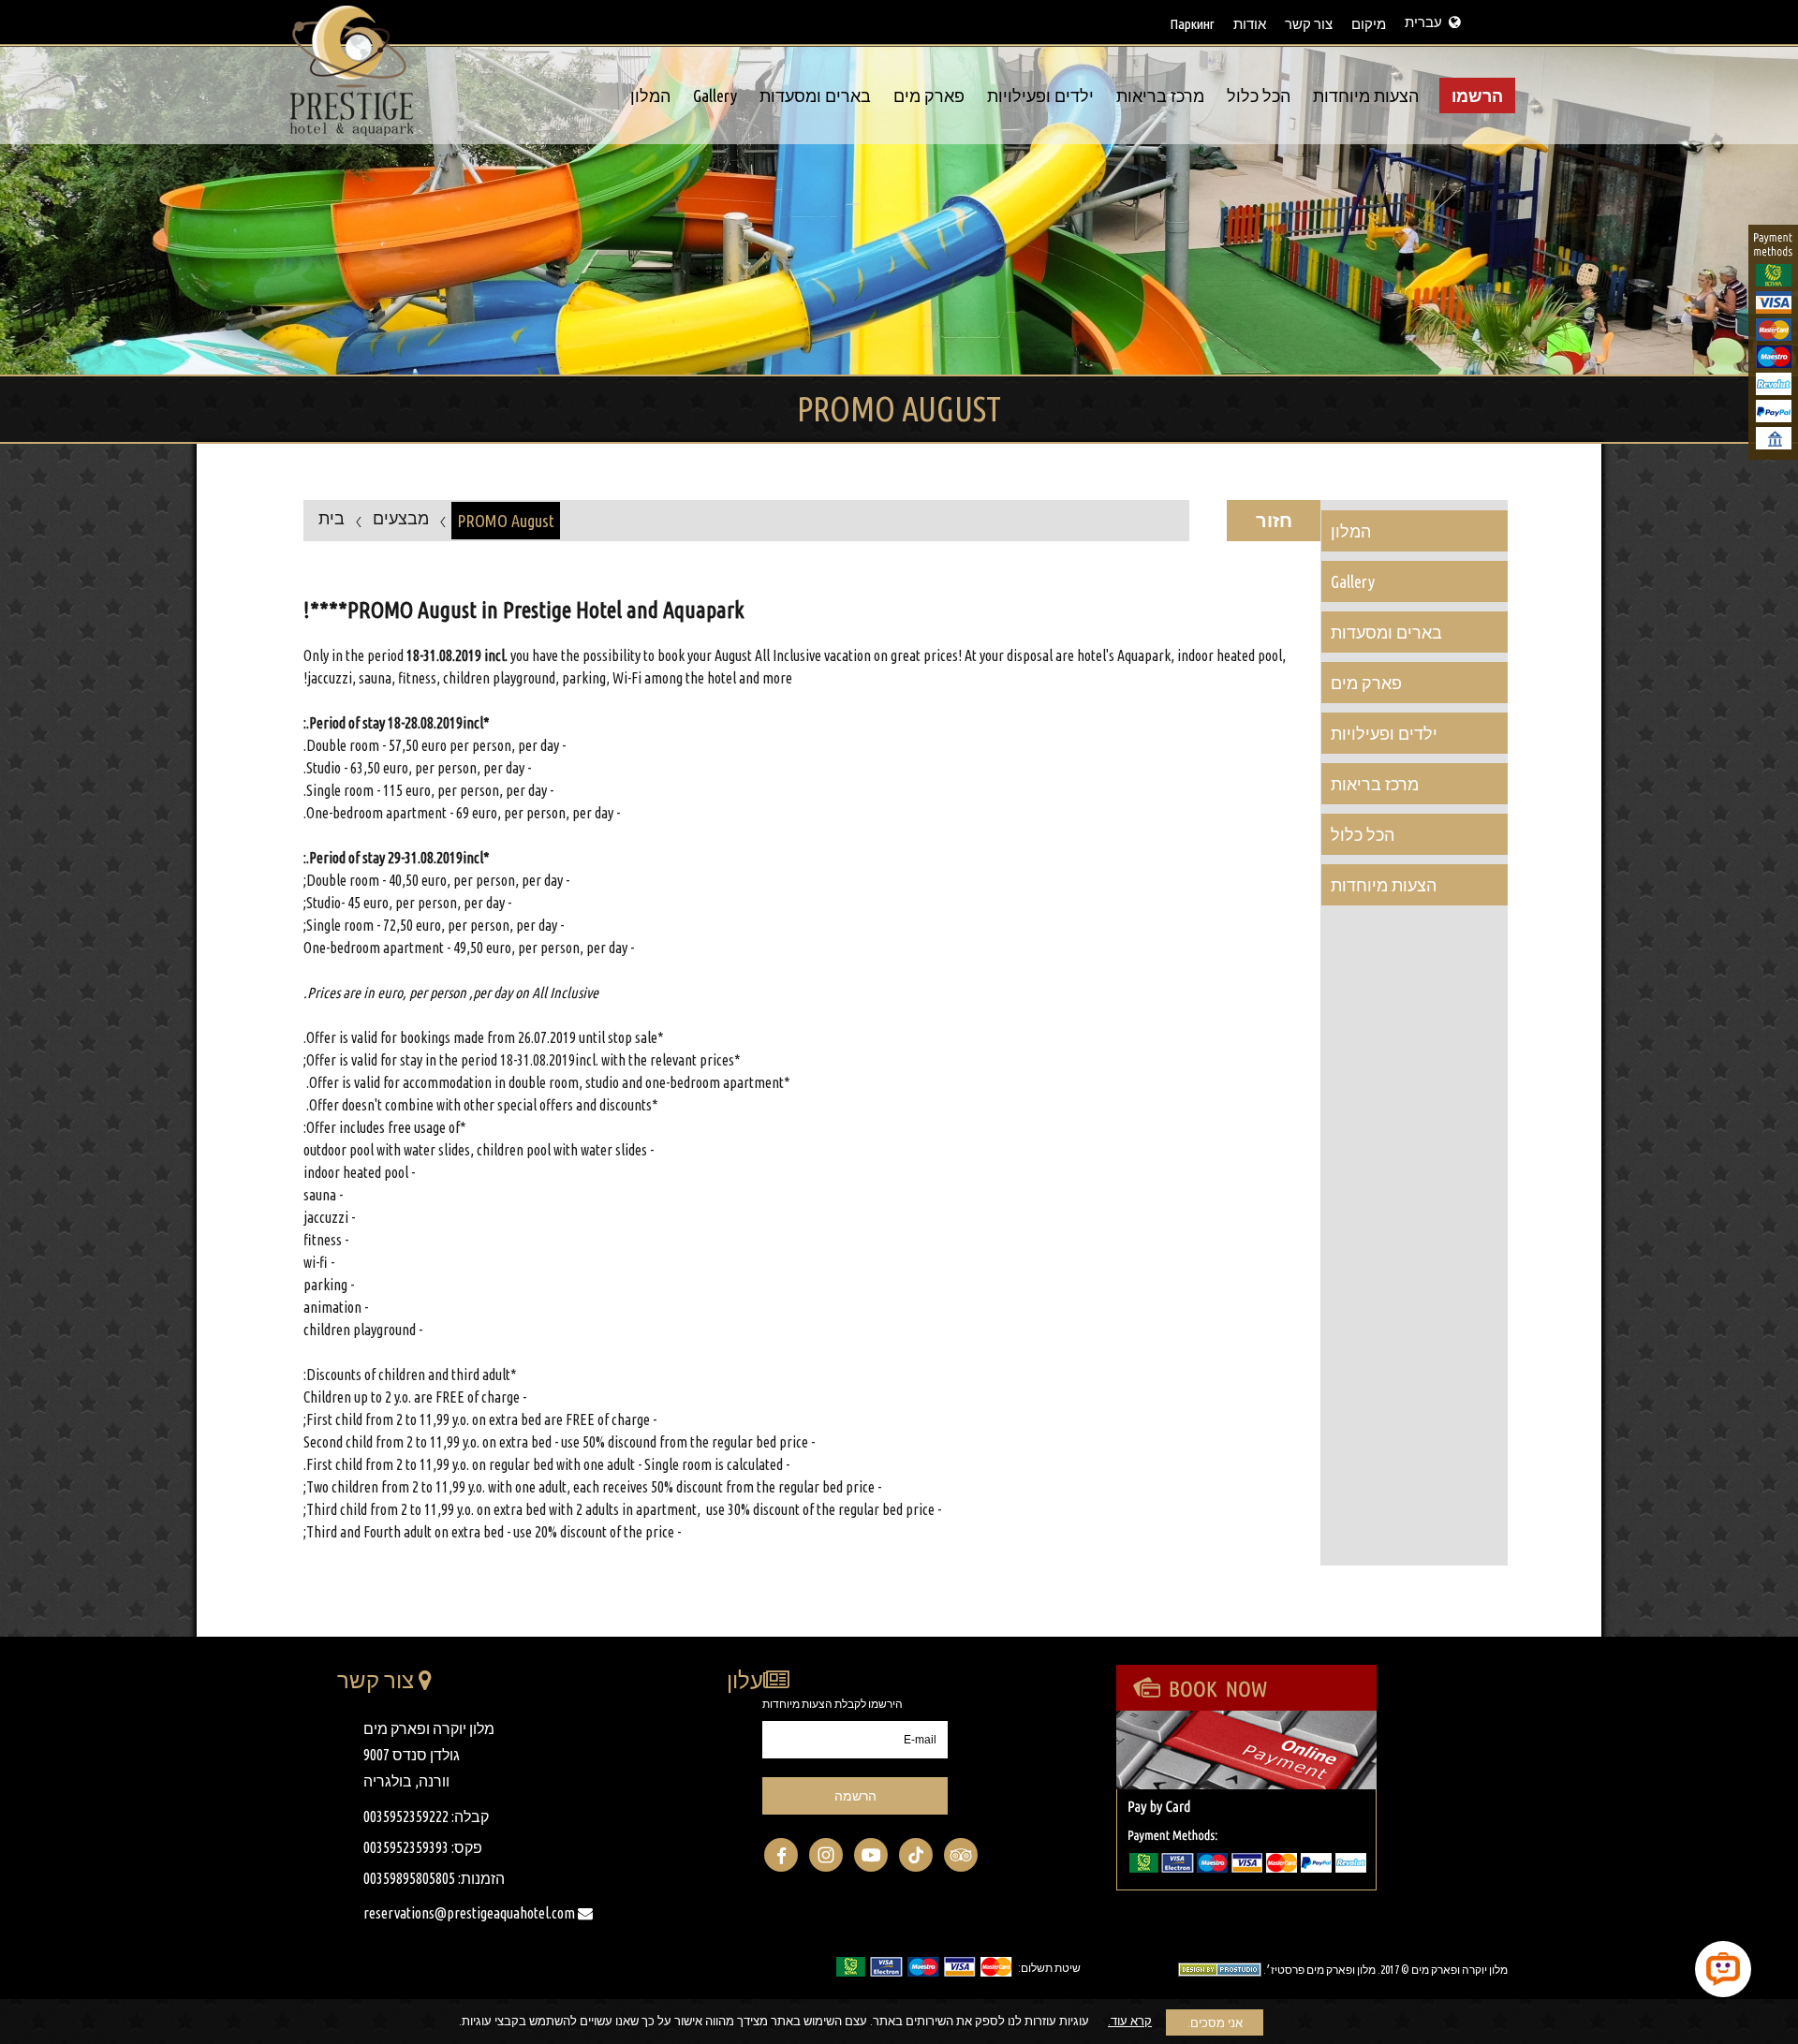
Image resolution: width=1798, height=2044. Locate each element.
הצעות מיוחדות (1366, 96)
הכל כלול (1259, 96)
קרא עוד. (1130, 2021)
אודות (1250, 24)
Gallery (715, 96)
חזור (1274, 520)
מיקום (1369, 24)
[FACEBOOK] (781, 1855)
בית (332, 518)
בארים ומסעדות (815, 96)
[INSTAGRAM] (826, 1855)
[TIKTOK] (916, 1855)
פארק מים (929, 96)
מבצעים (401, 518)
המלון (650, 96)
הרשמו (1477, 96)
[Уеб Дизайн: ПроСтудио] (1215, 1968)
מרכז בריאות (1160, 96)
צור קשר (1309, 24)
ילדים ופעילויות (1040, 96)
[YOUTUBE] (871, 1855)
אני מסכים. (1215, 2022)
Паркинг (1192, 24)
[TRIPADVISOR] (961, 1855)
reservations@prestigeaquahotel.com (471, 1913)
